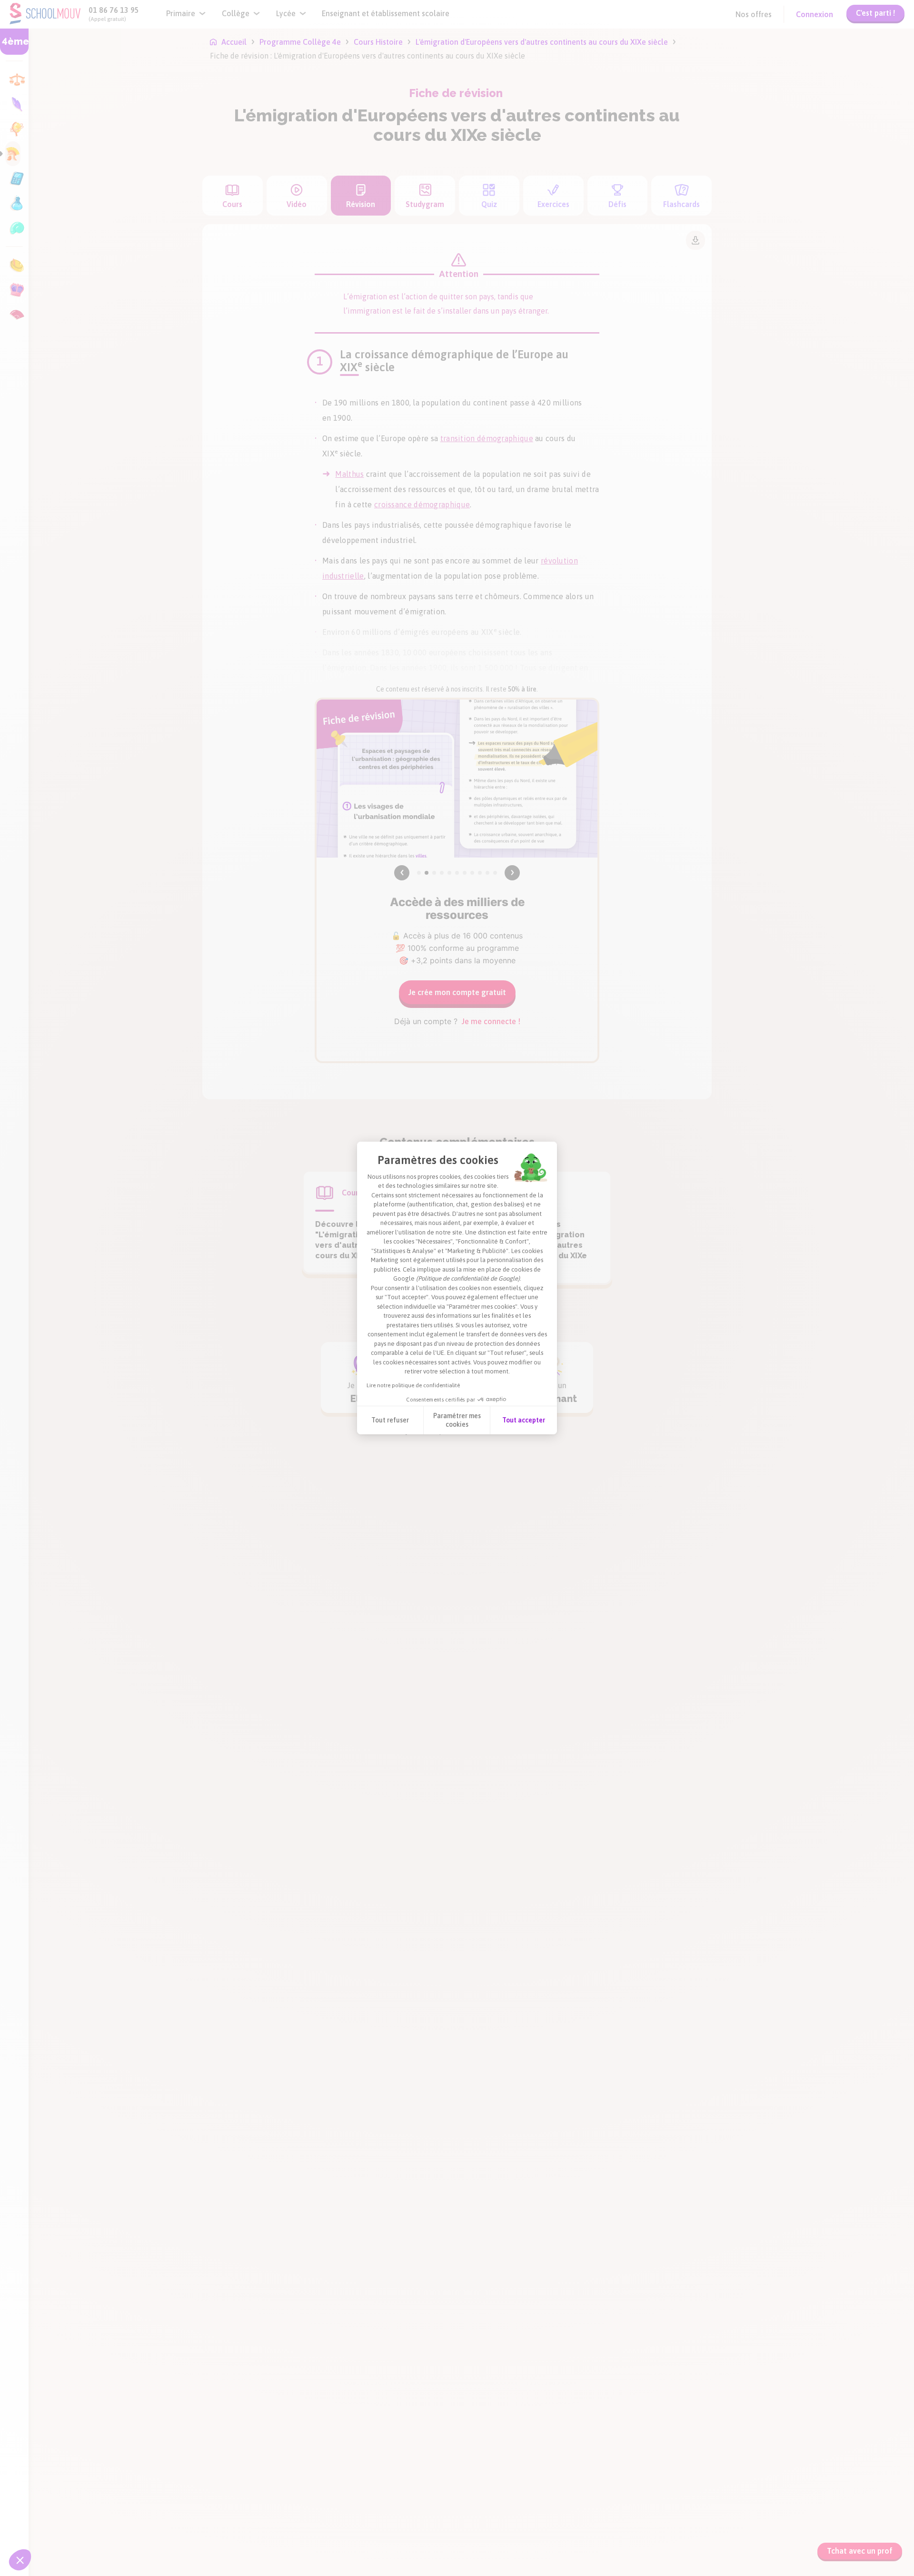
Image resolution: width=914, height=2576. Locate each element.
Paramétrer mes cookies (457, 1420)
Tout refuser (390, 1420)
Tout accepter (524, 1420)
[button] (20, 2560)
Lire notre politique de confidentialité (413, 1385)
